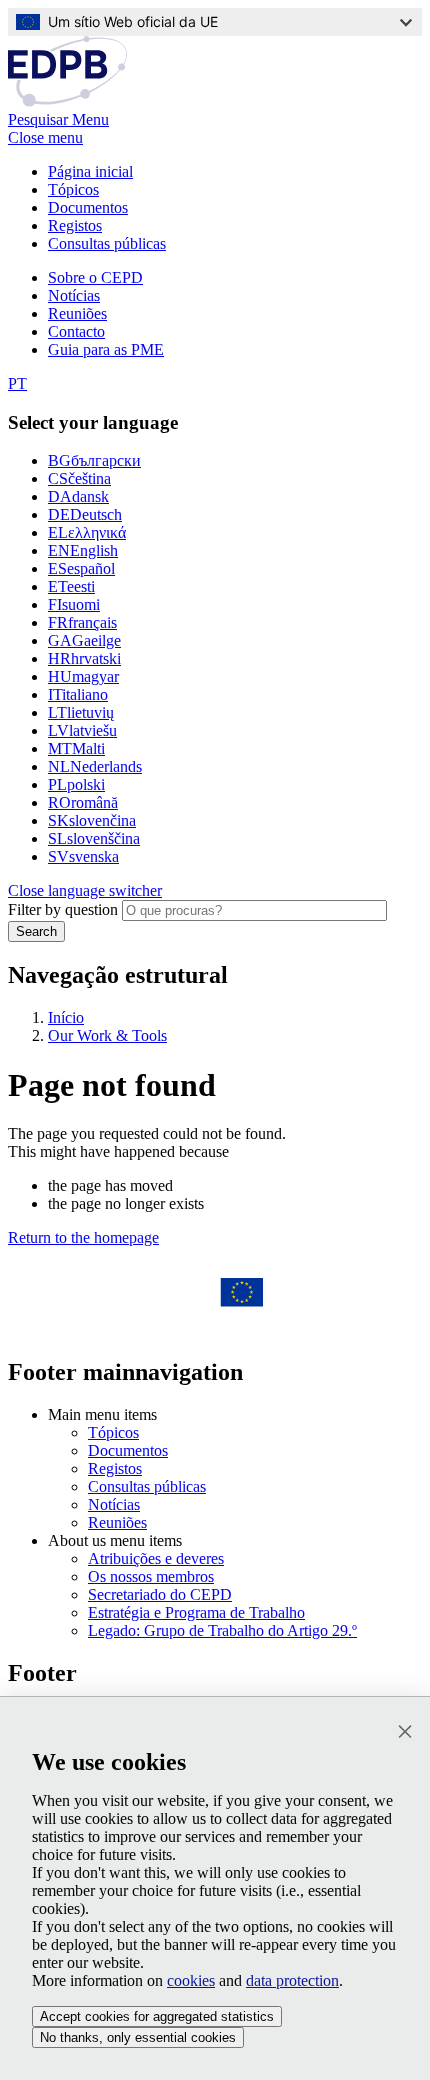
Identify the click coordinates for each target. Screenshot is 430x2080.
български (94, 460)
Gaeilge (84, 640)
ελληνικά (87, 532)
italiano (78, 694)
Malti (76, 748)
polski (76, 784)
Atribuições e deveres (156, 1558)
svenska (83, 856)
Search (36, 931)
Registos (75, 225)
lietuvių (81, 712)
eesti (71, 586)
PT (17, 383)
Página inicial (90, 171)
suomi (74, 604)
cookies (191, 1980)
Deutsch (85, 514)
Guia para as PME (106, 349)
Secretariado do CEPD (160, 1594)
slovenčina (92, 820)
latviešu (82, 730)
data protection (292, 1980)
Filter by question (63, 909)
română (83, 802)
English (83, 550)
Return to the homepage (83, 1237)
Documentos (88, 207)
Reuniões (77, 313)
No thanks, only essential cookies (138, 2037)
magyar (83, 676)
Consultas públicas (107, 243)
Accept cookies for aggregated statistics (157, 2016)
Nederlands (95, 766)
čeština (79, 478)
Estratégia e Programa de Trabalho (196, 1612)
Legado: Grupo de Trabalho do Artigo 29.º (222, 1630)
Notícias (74, 295)
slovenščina (94, 838)
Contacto (76, 331)
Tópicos (73, 189)
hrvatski (84, 658)
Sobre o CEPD (95, 277)
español (81, 568)
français (82, 622)
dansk (78, 496)
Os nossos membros (151, 1576)
